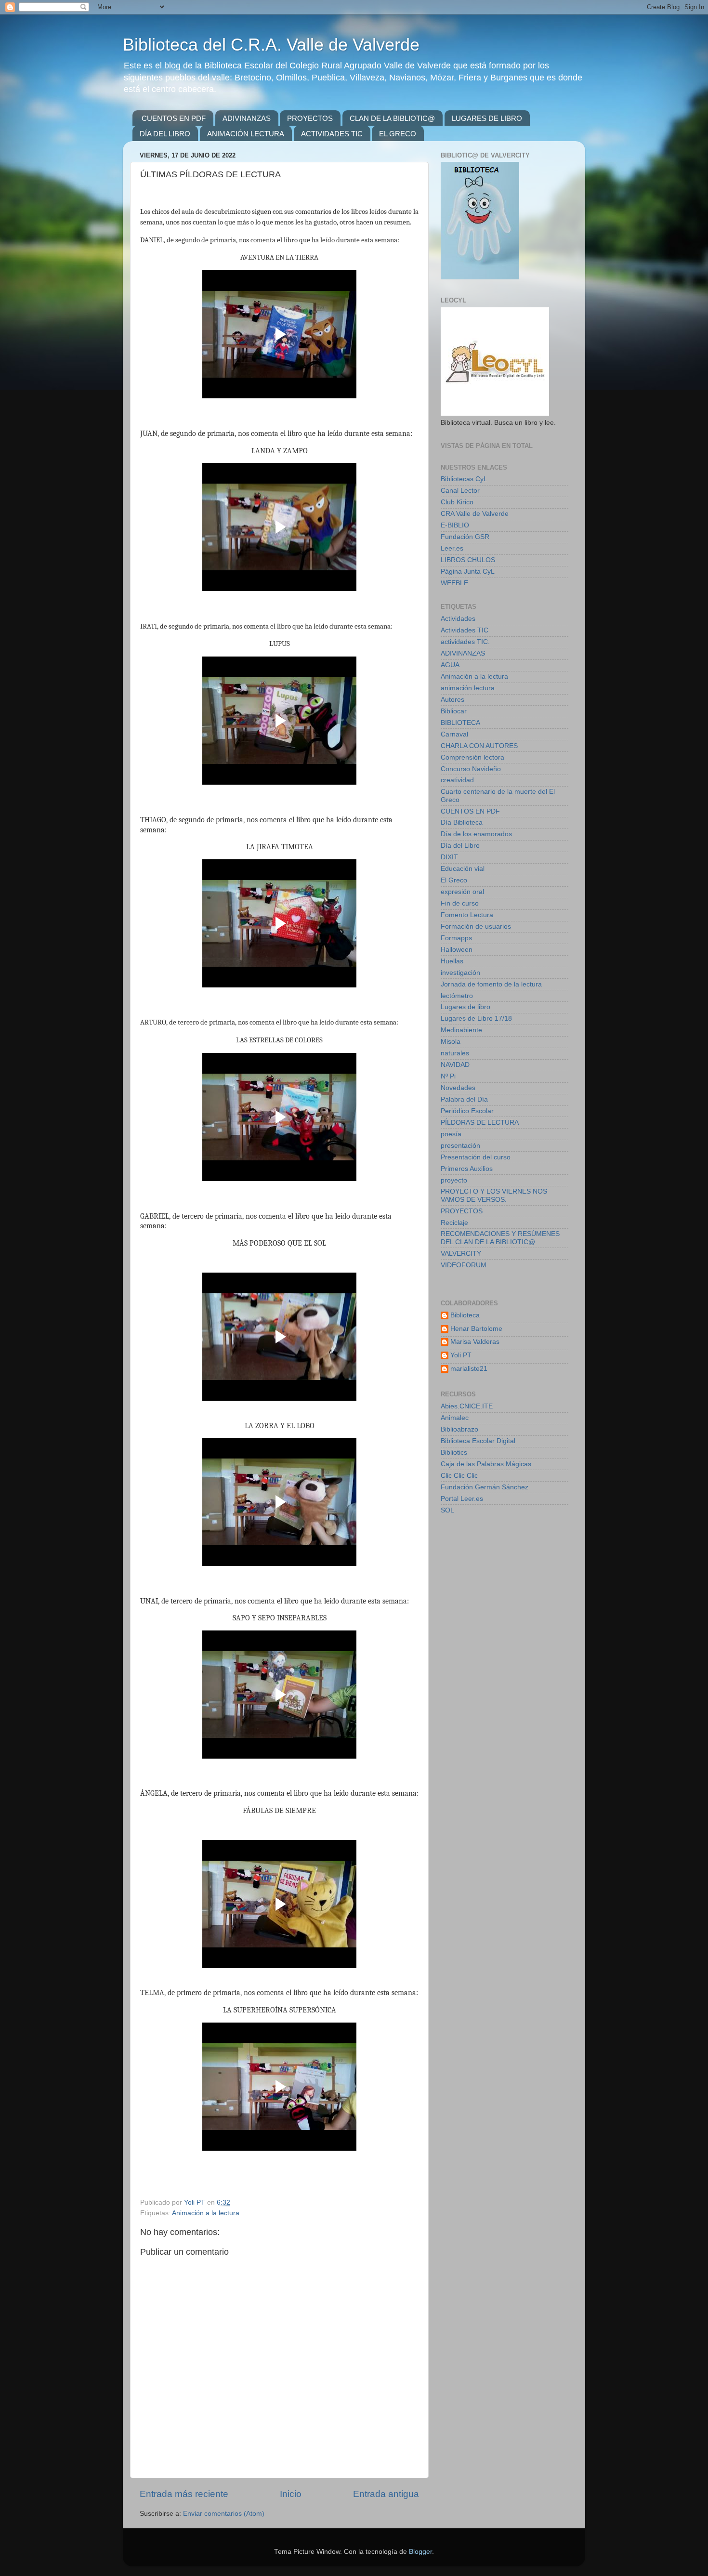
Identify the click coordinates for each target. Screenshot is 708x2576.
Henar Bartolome (476, 1329)
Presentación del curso (476, 1157)
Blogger (420, 2552)
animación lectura (468, 688)
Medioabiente (461, 1030)
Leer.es (452, 548)
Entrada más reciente (184, 2494)
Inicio (291, 2494)
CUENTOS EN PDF (174, 118)
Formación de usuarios (476, 927)
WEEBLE (454, 583)
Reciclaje (454, 1223)
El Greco (454, 880)
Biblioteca (465, 1315)
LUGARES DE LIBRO (487, 118)
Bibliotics (454, 1452)
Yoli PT (461, 1355)
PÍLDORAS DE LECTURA (480, 1123)
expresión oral (462, 892)
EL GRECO (398, 134)
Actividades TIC (465, 630)
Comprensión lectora (472, 757)
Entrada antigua (386, 2494)
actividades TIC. (465, 642)
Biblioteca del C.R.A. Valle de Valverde (271, 45)
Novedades (458, 1088)
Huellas (452, 961)
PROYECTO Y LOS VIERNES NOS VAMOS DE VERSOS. (494, 1195)
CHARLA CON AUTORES (479, 746)
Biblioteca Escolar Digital (478, 1441)
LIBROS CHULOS (468, 560)
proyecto (454, 1180)
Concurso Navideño (471, 769)
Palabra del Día (464, 1099)
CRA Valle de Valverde (475, 514)
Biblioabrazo (459, 1429)
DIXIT (449, 857)
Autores (452, 700)
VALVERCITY (461, 1254)
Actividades (458, 619)
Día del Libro (460, 846)
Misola (451, 1042)
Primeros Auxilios (467, 1169)
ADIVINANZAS (247, 118)
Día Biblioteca (462, 822)
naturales (455, 1053)
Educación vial (463, 869)
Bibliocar (454, 711)
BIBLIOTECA (460, 723)
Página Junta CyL (468, 572)
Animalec (455, 1418)
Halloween (457, 950)
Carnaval (454, 734)
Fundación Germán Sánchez (485, 1487)
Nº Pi (448, 1076)
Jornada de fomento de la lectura (491, 984)
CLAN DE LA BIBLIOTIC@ (392, 118)
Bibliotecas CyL (464, 479)
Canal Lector (460, 491)
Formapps (456, 938)
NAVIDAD (455, 1065)
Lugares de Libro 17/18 (476, 1019)
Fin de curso (460, 903)
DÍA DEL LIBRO (165, 134)
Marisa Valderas (475, 1342)
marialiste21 (469, 1369)
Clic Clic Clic (459, 1476)
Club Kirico (457, 502)
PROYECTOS (310, 118)
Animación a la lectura (206, 2213)
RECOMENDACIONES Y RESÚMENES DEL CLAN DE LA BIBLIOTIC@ (500, 1238)
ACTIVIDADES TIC (332, 134)
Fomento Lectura (467, 915)
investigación (460, 973)
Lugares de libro (465, 1007)
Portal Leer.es (462, 1499)
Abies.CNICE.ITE (467, 1406)
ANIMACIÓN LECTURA (246, 134)
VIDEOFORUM (464, 1265)
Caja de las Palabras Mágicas (486, 1464)
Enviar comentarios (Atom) (224, 2514)
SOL (447, 1510)
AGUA (450, 665)
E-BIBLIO (455, 525)
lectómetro (457, 996)
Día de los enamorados (476, 834)
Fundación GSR (465, 537)
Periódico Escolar (467, 1111)
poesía (451, 1134)
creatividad (457, 780)
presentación (460, 1146)
